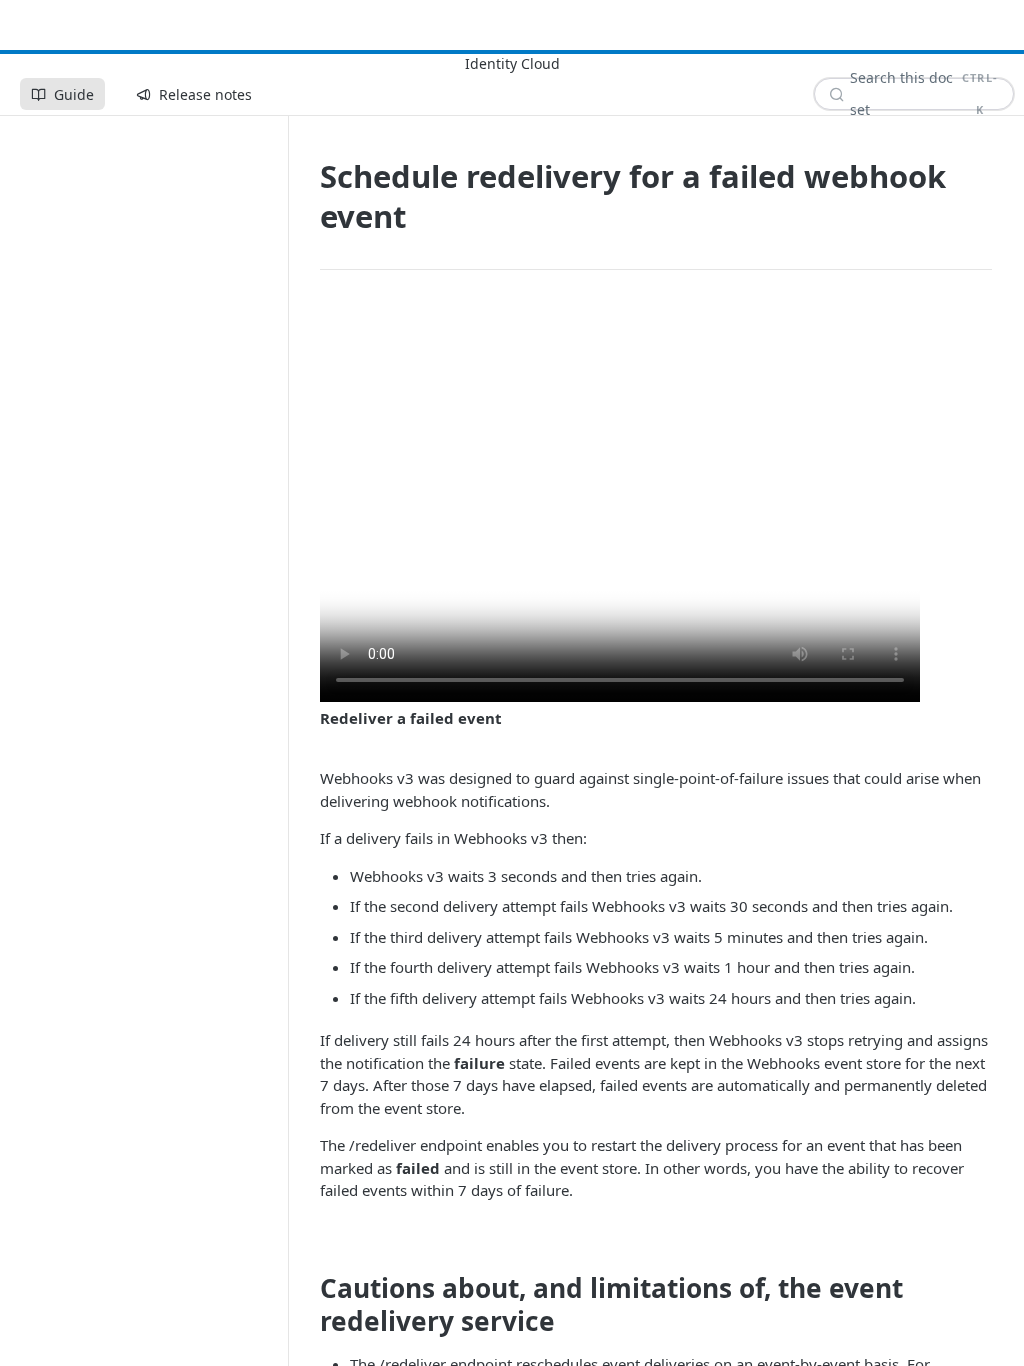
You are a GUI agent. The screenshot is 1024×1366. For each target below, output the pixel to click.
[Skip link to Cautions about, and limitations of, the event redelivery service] (306, 1305)
